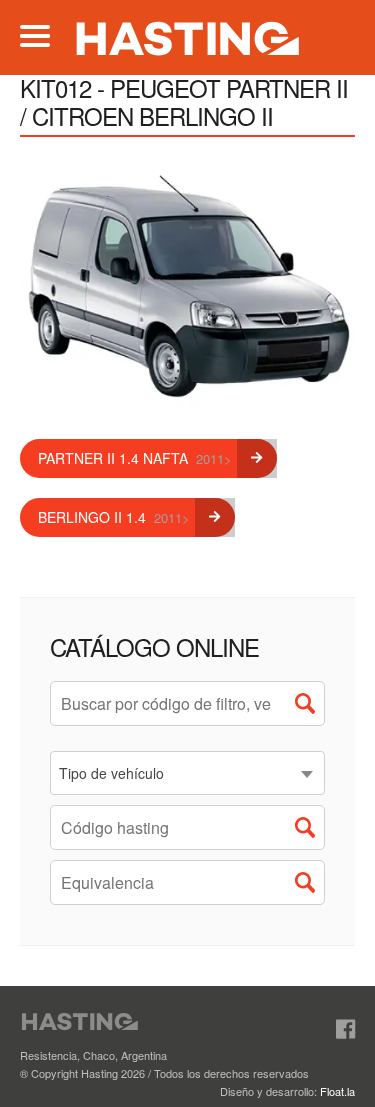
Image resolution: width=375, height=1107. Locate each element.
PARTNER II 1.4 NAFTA (135, 458)
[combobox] (187, 773)
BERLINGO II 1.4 (114, 517)
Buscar (310, 708)
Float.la (337, 1091)
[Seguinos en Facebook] (345, 1030)
